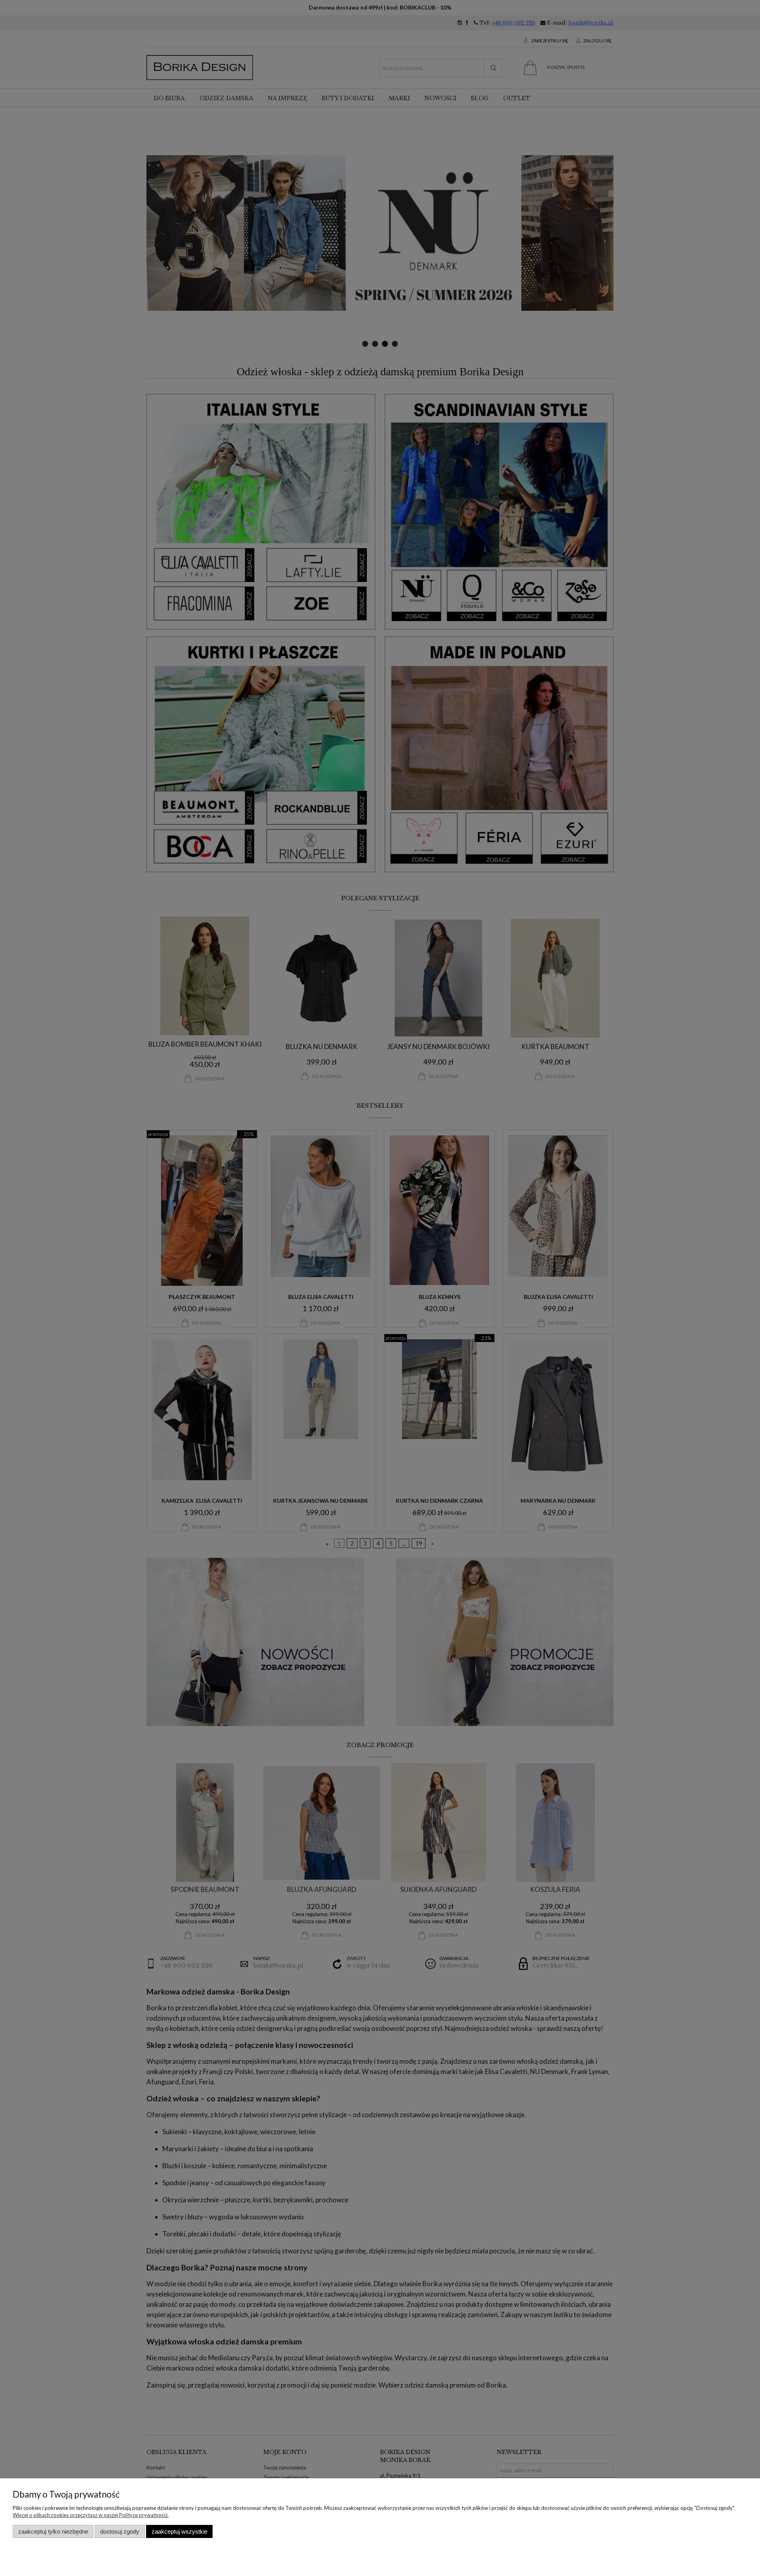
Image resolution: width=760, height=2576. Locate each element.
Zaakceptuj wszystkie (180, 2531)
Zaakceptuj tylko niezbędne (53, 2531)
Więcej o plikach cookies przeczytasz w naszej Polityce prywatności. (91, 2515)
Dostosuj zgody (120, 2531)
